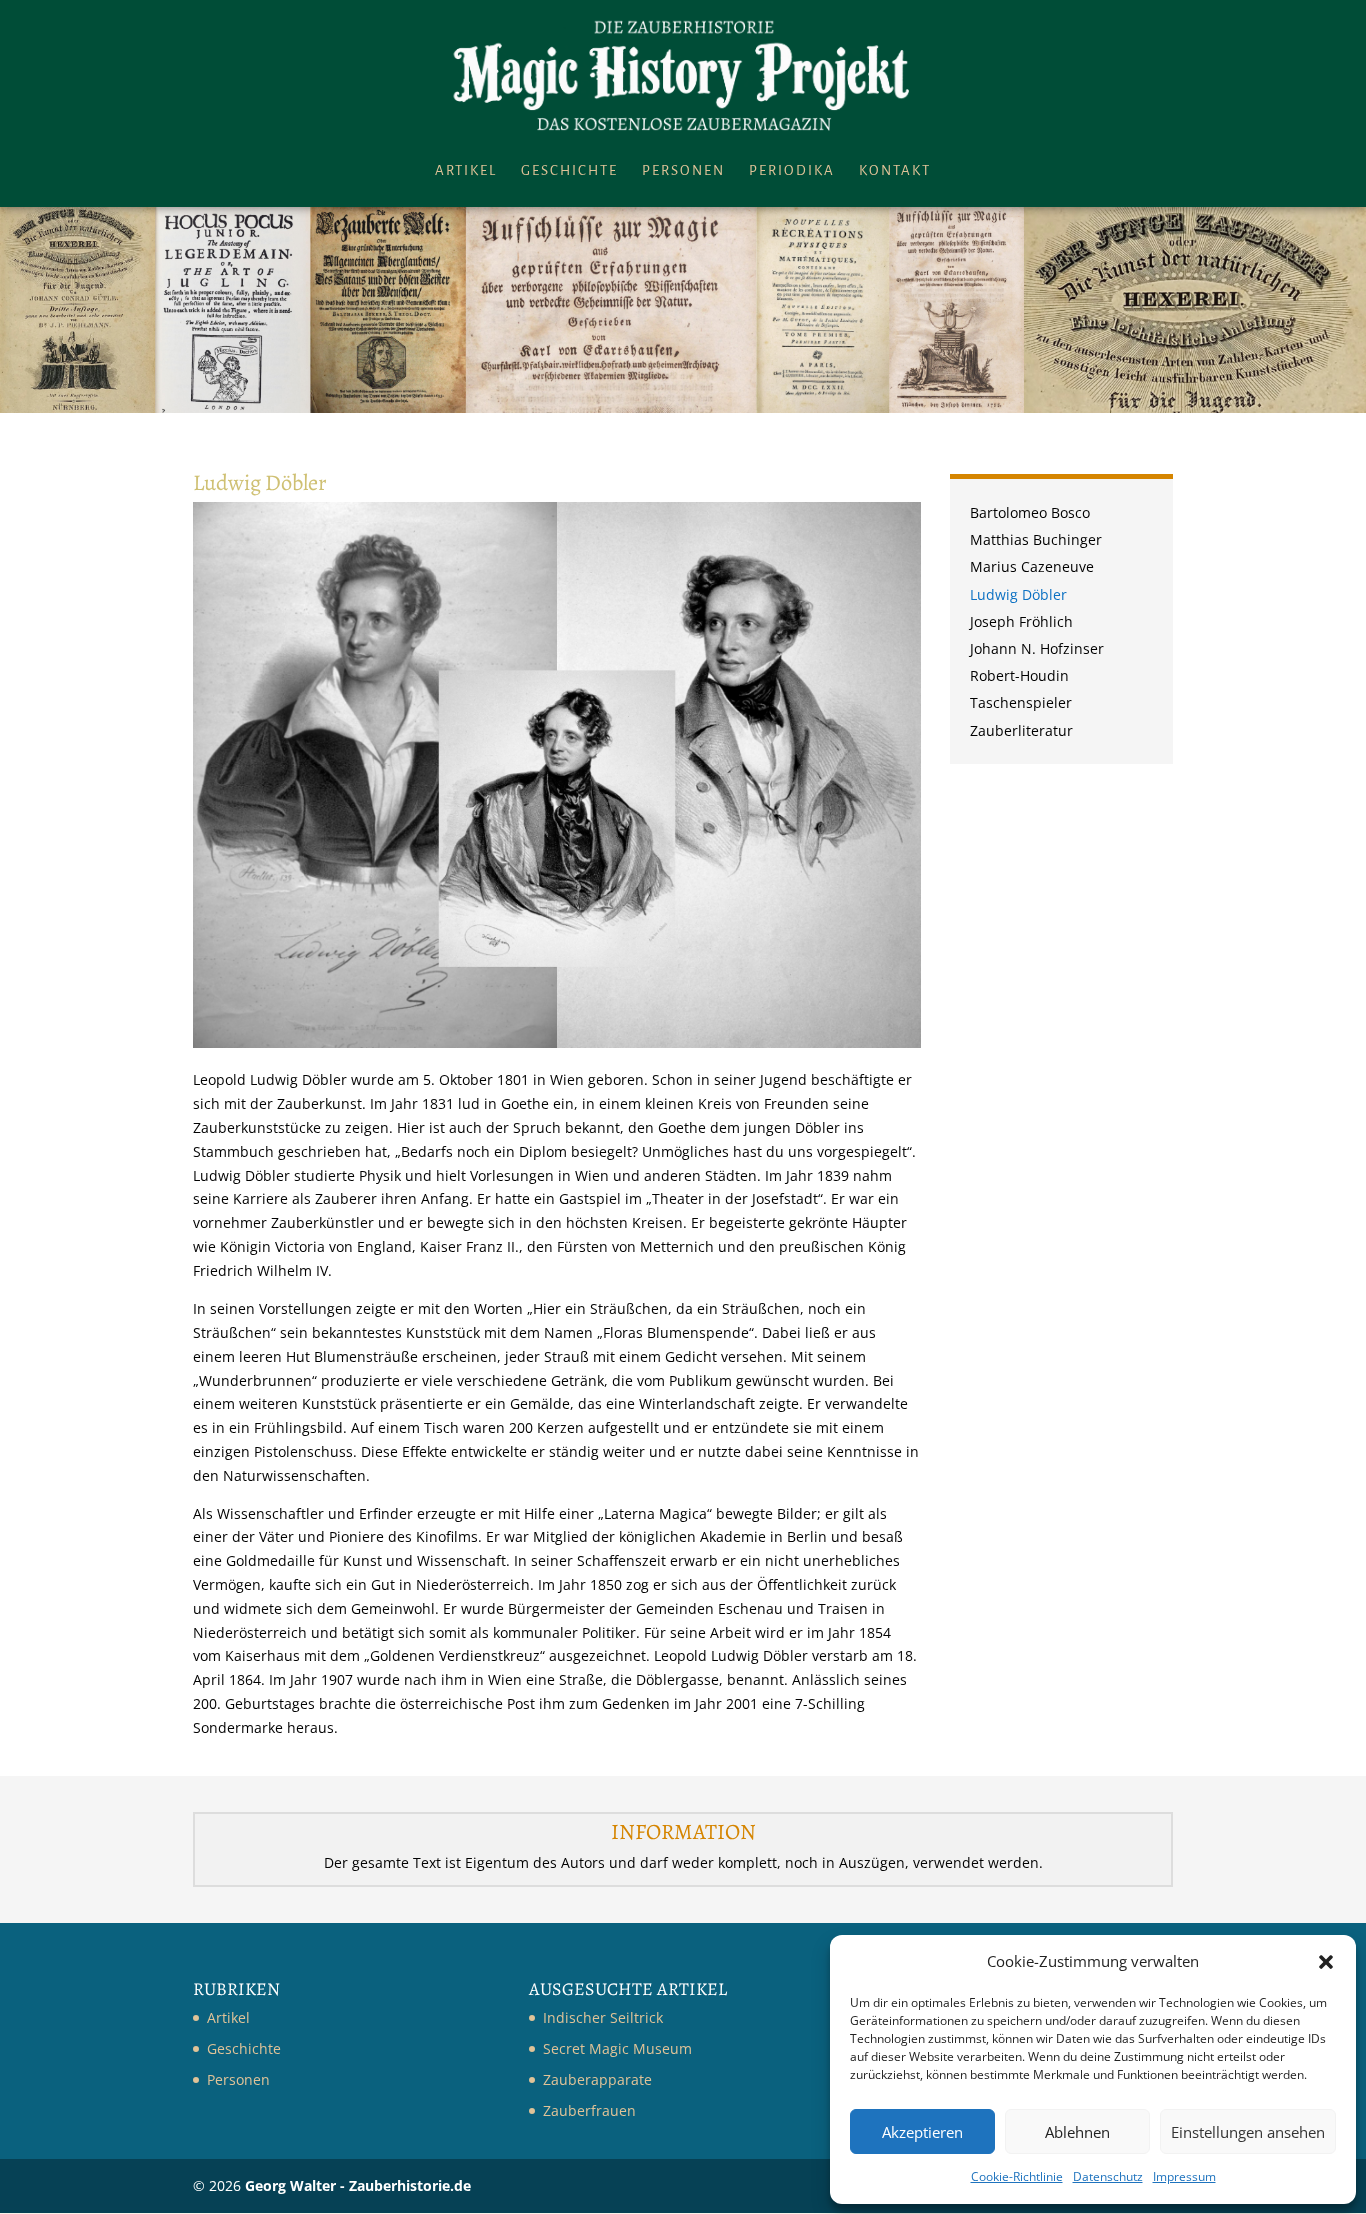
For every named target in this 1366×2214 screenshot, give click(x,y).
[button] (1326, 1962)
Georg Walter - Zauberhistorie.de (358, 2185)
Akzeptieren (922, 2132)
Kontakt (895, 171)
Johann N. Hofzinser (1037, 650)
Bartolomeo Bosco (1030, 514)
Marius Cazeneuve (1032, 568)
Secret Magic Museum (617, 2048)
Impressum (1184, 2176)
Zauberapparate (597, 2079)
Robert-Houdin (1019, 677)
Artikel (466, 171)
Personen (683, 171)
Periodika (792, 171)
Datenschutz (1108, 2176)
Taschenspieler (1021, 704)
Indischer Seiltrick (603, 2017)
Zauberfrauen (589, 2110)
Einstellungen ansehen (1248, 2132)
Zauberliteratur (1021, 732)
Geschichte (569, 171)
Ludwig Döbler (1018, 596)
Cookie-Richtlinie (1017, 2176)
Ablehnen (1077, 2132)
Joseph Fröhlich (1021, 623)
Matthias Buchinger (1036, 541)
